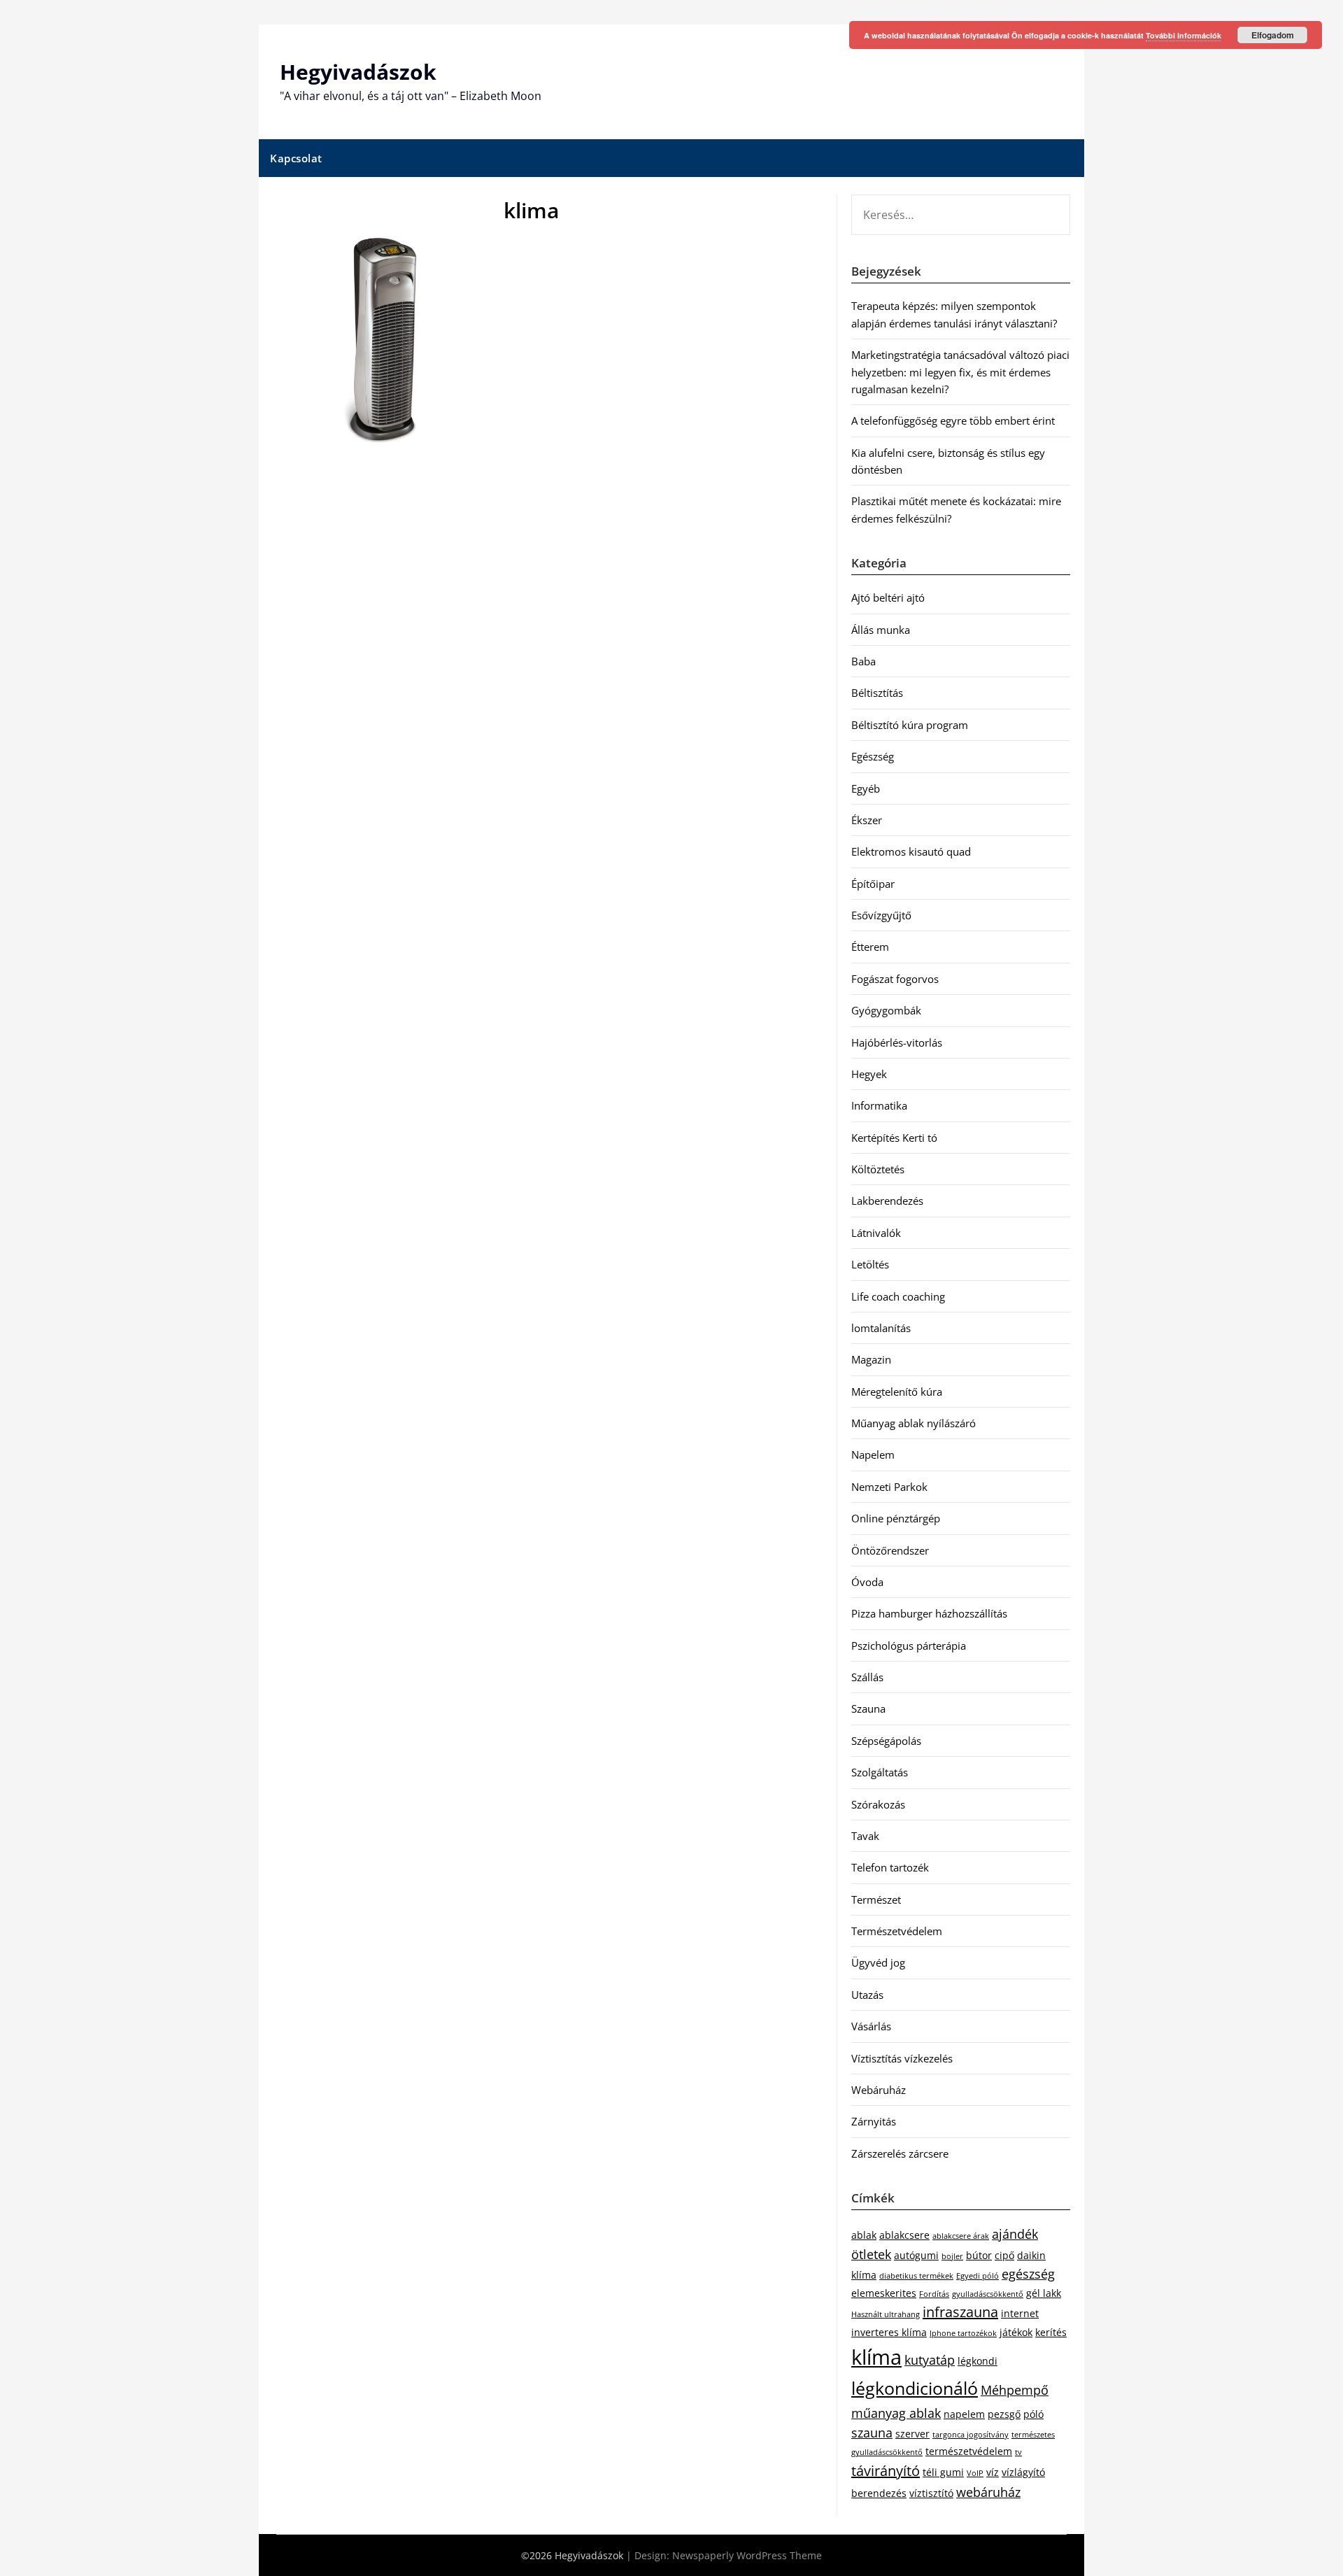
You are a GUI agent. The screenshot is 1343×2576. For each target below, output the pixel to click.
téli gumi (943, 2472)
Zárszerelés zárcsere (900, 2153)
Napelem (873, 1455)
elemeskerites (884, 2293)
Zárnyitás (874, 2121)
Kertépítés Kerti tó (894, 1138)
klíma (876, 2357)
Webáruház (879, 2090)
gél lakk (1044, 2293)
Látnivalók (876, 1233)
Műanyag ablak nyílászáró (914, 1423)
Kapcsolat (296, 158)
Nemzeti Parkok (889, 1487)
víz (993, 2472)
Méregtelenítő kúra (897, 1392)
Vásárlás (871, 2026)
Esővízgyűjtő (881, 915)
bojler (952, 2256)
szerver (912, 2434)
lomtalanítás (881, 1328)
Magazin (871, 1359)
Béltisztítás (877, 693)
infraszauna (960, 2312)
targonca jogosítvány (971, 2435)
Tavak (865, 1836)
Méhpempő (1015, 2390)
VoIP (975, 2473)
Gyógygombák (886, 1010)
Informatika (879, 1105)
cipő (1004, 2255)
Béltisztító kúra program (910, 725)
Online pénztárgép (896, 1518)
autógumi (916, 2255)
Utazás (867, 1995)
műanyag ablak (896, 2413)
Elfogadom (1273, 35)
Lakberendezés (887, 1201)
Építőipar (873, 884)
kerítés (1051, 2332)
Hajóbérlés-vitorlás (897, 1042)
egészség (1028, 2274)
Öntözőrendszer (890, 1550)
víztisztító (931, 2493)
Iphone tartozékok (963, 2333)
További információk (1184, 35)
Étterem (870, 947)
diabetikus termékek (916, 2276)
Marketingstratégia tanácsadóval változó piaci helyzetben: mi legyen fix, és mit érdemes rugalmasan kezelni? (960, 372)
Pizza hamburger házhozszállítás (929, 1613)
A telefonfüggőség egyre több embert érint (953, 420)
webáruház (988, 2492)
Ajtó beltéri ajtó (888, 597)
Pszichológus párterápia (909, 1646)
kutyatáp (930, 2360)
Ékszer (867, 820)
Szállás (867, 1677)
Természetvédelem (897, 1931)
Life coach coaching (898, 1296)
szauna (872, 2433)
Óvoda (867, 1582)
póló (1033, 2414)
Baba (864, 661)
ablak (864, 2235)
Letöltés (870, 1264)
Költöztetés (878, 1169)
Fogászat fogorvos (895, 979)
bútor (979, 2255)
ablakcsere (904, 2235)
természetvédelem (969, 2451)
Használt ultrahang (886, 2314)
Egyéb (866, 788)
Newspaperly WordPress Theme (747, 2555)
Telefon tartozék (890, 1867)
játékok (1016, 2332)
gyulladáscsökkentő (988, 2294)
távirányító (886, 2471)
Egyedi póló (978, 2276)
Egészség (873, 756)
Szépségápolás (886, 1741)
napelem (964, 2414)
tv (1018, 2452)
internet (1020, 2313)
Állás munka (881, 630)
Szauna (868, 1708)
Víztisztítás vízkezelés (902, 2058)
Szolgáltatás (880, 1772)
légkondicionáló (915, 2388)
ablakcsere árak (961, 2236)
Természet (876, 1899)
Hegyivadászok (358, 72)
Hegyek (869, 1074)
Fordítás (934, 2294)
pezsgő (1004, 2414)
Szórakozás (878, 1804)
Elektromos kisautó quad (911, 851)
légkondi (978, 2361)
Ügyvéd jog (878, 1962)
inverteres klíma (889, 2332)
